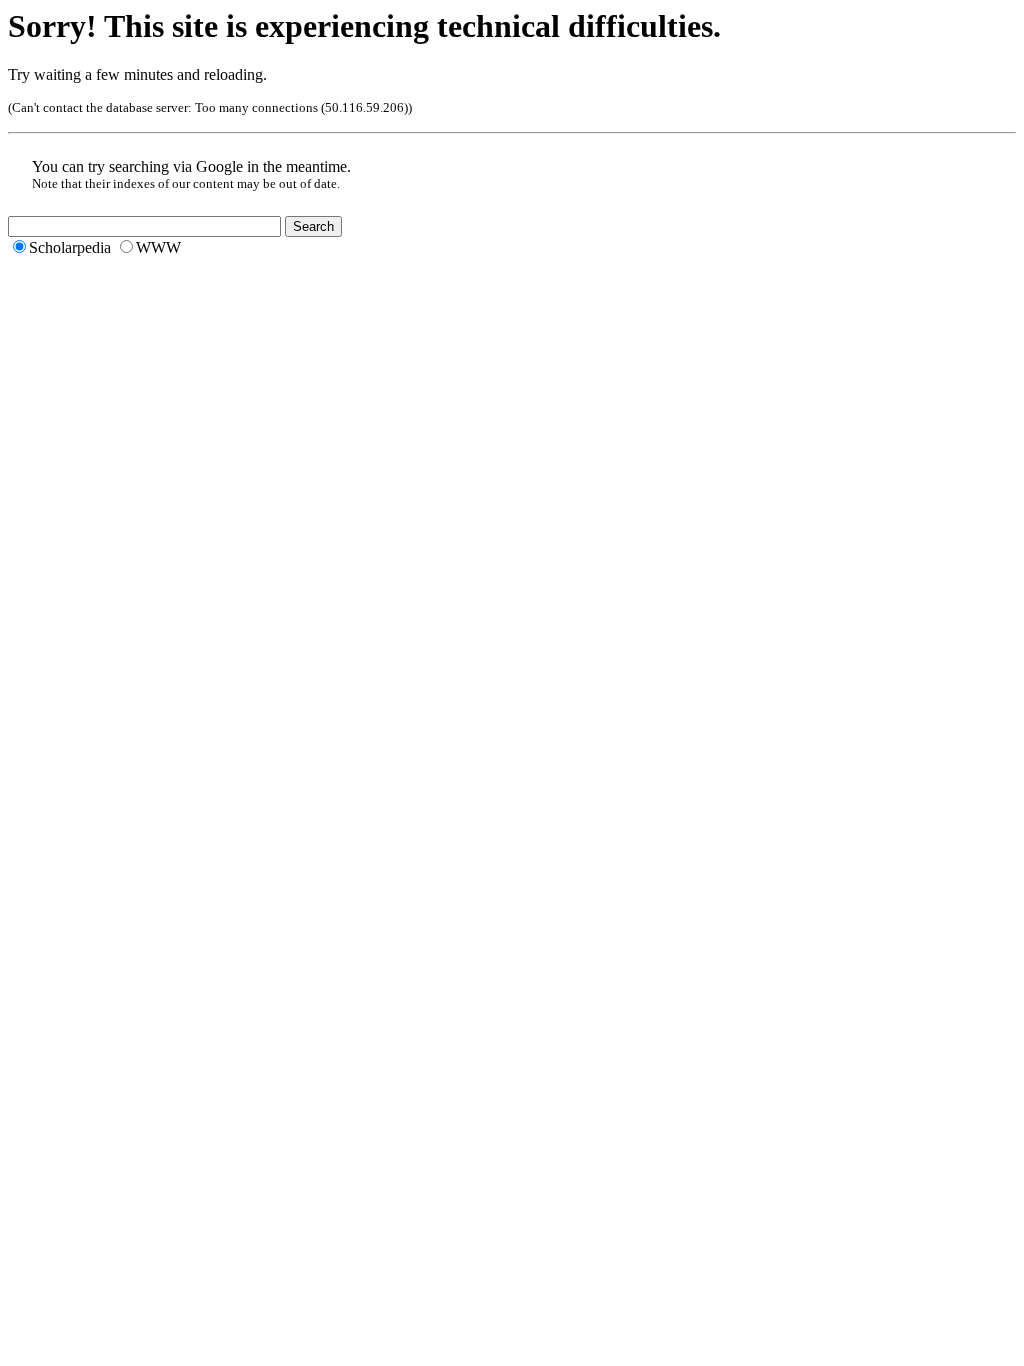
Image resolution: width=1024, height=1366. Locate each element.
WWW (158, 247)
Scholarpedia (70, 247)
